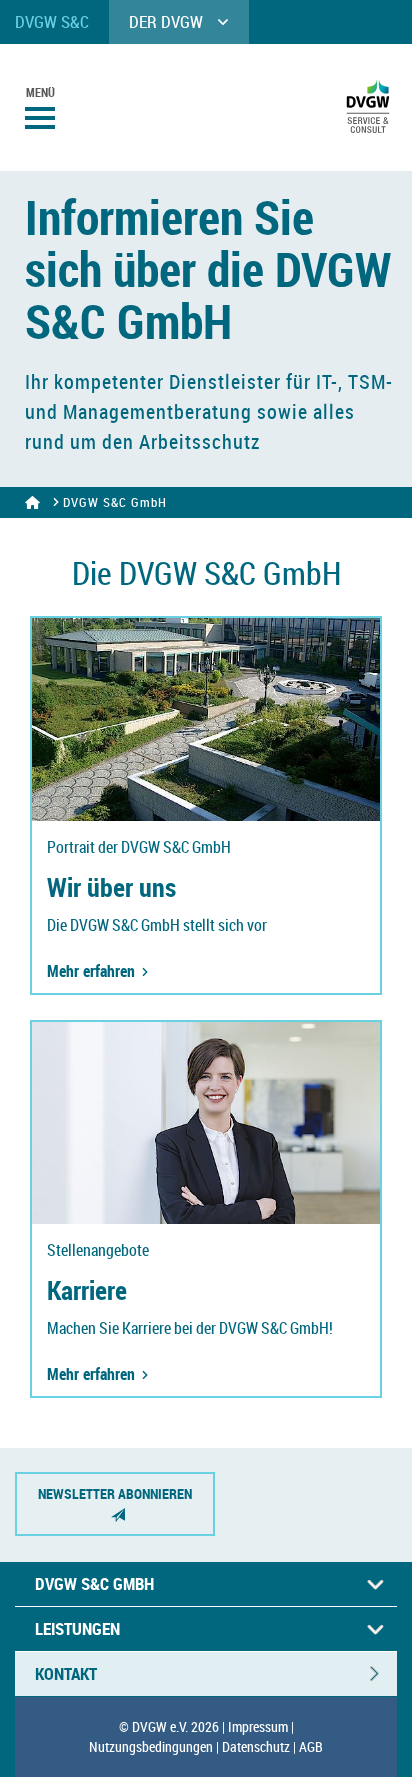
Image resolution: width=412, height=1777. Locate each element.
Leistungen (77, 1628)
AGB (311, 1746)
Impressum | (261, 1726)
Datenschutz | (259, 1746)
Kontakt (66, 1673)
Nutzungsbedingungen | (154, 1746)
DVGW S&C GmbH (94, 1583)
